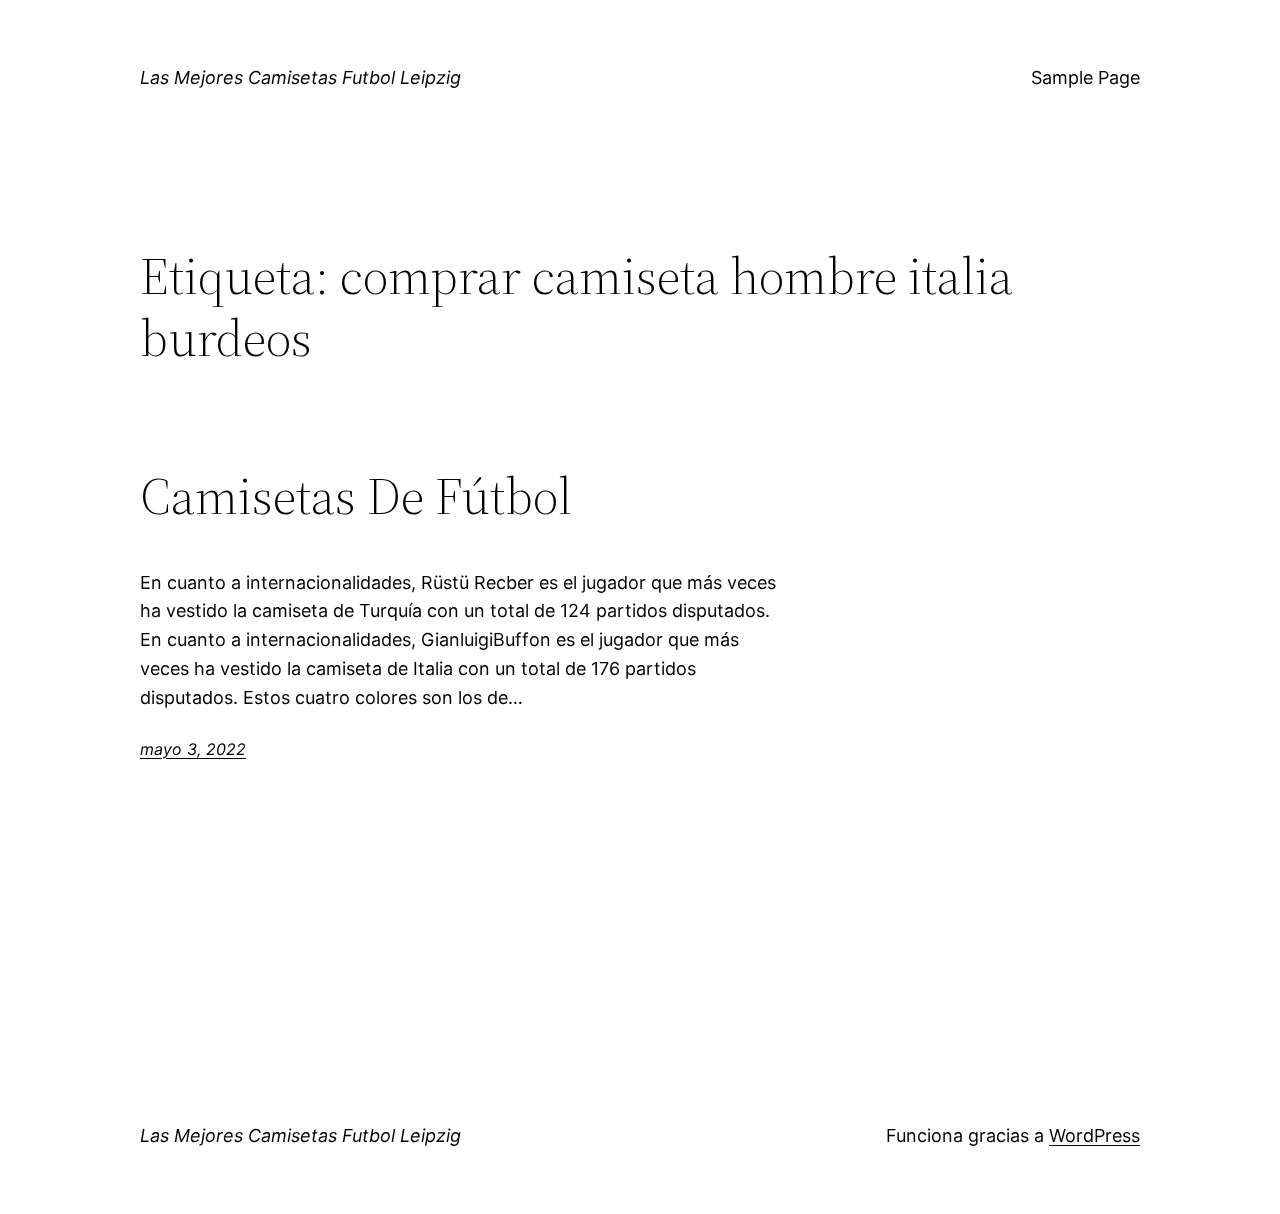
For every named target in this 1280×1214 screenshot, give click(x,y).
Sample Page (1085, 77)
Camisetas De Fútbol (356, 496)
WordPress (1094, 1135)
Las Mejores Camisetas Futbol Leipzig (300, 77)
